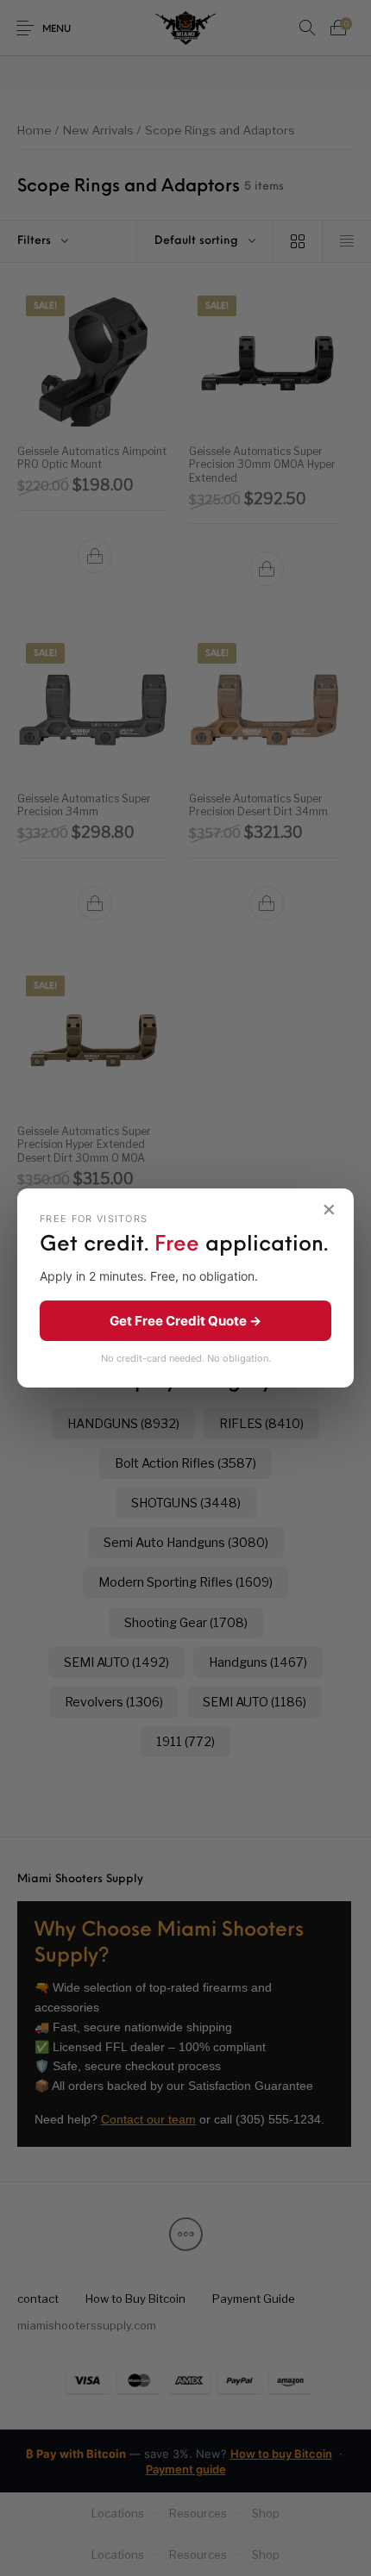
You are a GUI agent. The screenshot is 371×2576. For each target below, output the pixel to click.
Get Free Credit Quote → (185, 1321)
